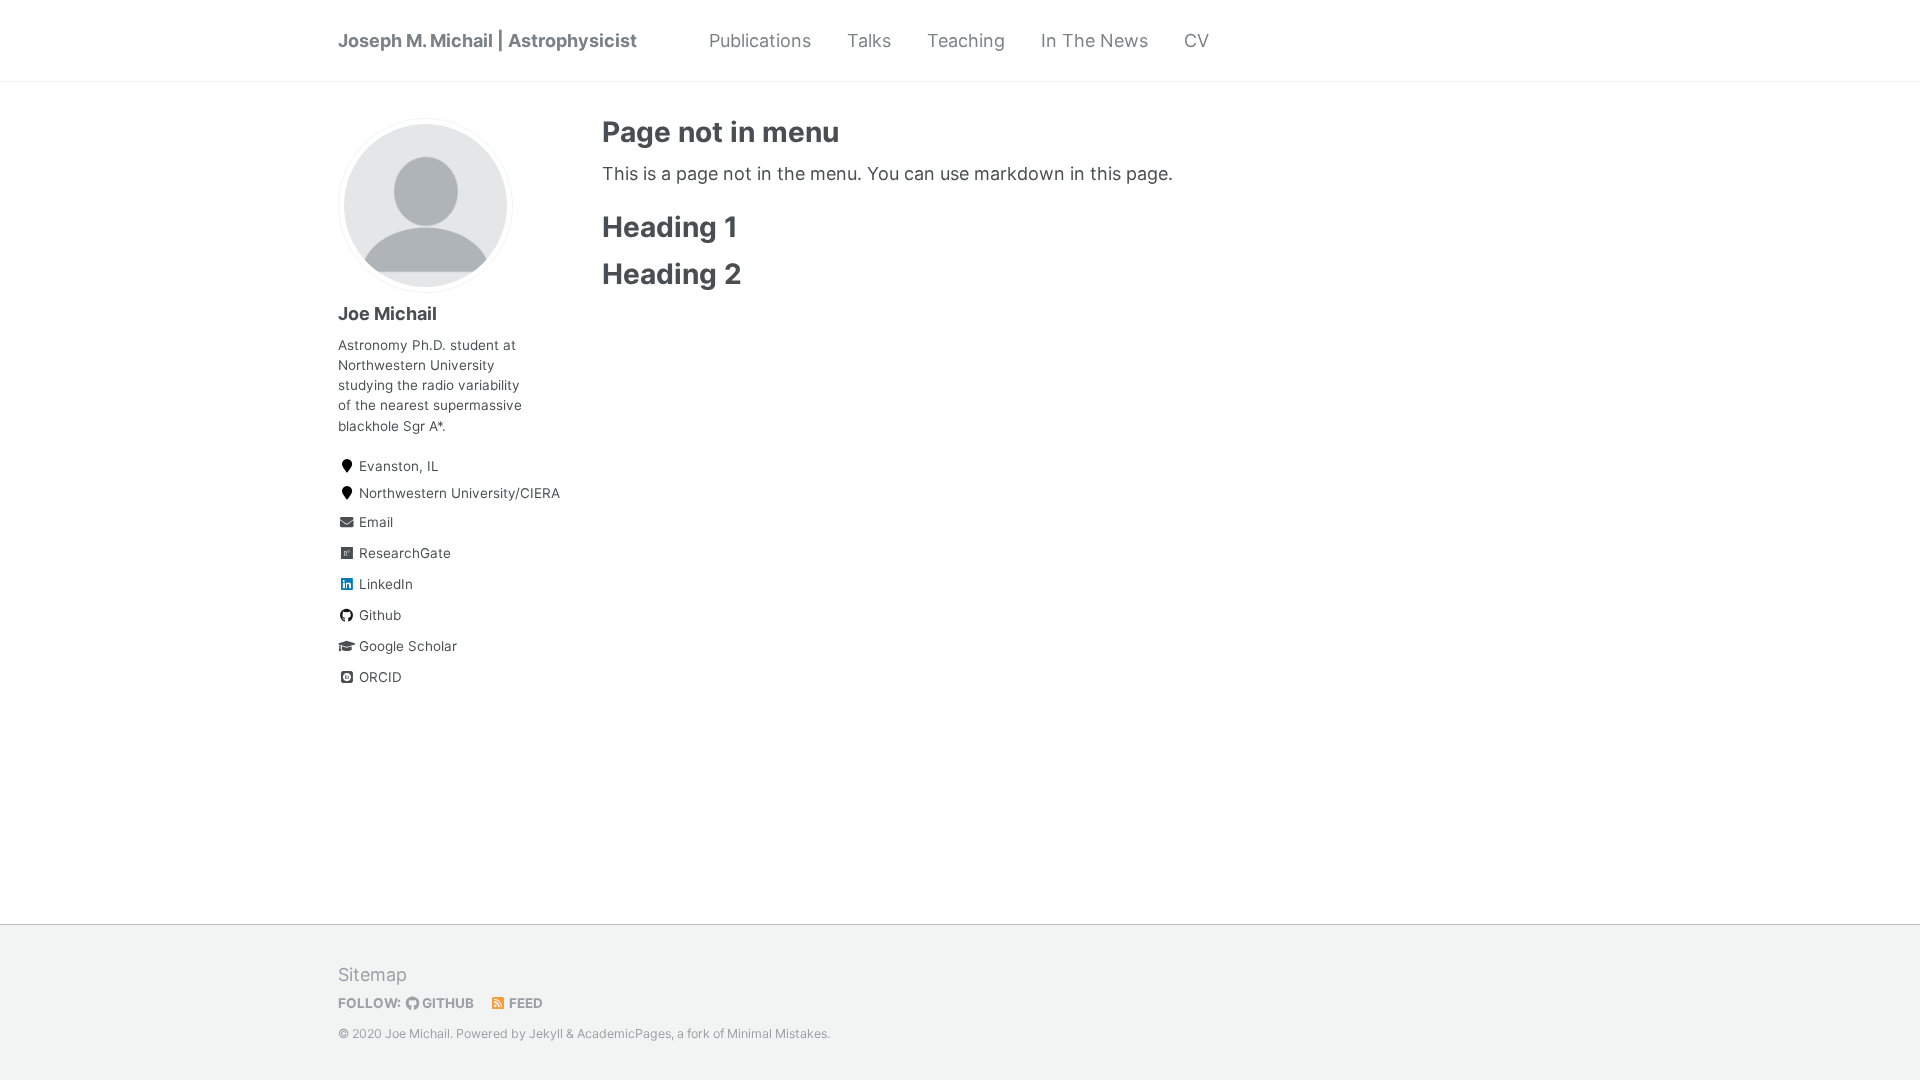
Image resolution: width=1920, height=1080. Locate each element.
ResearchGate (403, 553)
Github (378, 615)
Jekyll (546, 1033)
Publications (760, 40)
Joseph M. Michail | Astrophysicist (487, 40)
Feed (524, 1003)
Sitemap (372, 974)
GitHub (446, 1003)
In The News (1094, 40)
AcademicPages (624, 1033)
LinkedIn (384, 584)
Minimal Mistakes (777, 1033)
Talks (869, 40)
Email (374, 522)
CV (1196, 40)
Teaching (966, 40)
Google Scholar (406, 646)
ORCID (378, 677)
